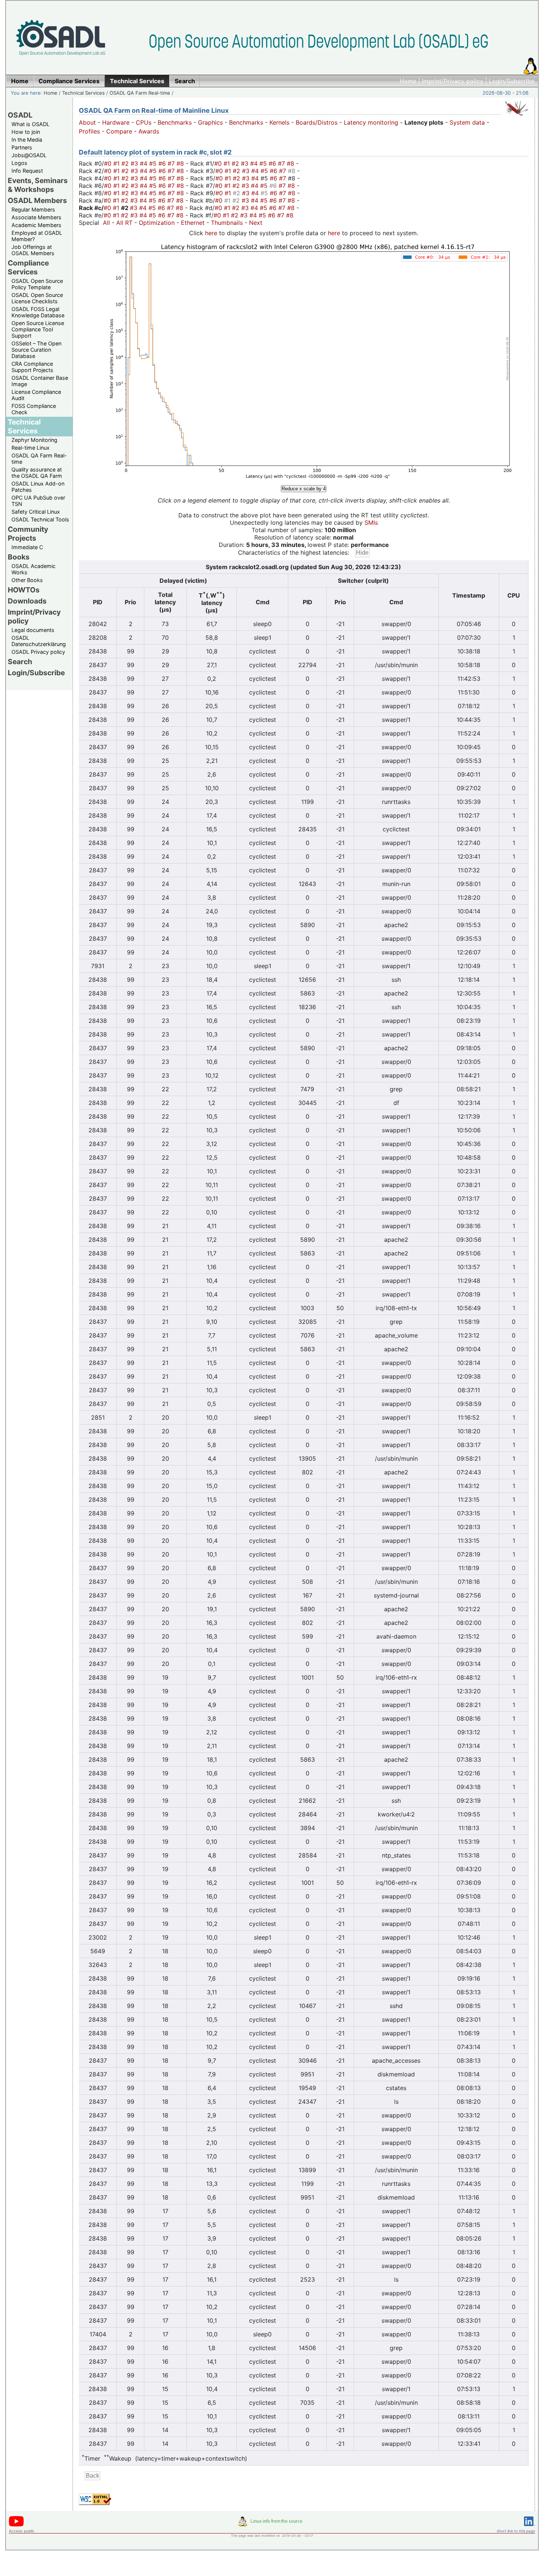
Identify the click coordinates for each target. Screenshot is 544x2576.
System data (467, 122)
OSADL (20, 115)
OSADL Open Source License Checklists (37, 298)
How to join (26, 132)
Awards (149, 131)
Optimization (157, 223)
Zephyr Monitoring (34, 440)
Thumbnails (227, 223)
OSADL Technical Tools (40, 519)
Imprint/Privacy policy (453, 81)
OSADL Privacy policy (38, 652)
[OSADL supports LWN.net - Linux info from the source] (272, 2524)
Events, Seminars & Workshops (38, 185)
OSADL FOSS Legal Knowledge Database (38, 312)
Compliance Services (28, 267)
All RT (124, 223)
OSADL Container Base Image (40, 381)
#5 (154, 163)
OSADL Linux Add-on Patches (38, 487)
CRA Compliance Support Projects (32, 367)
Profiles (89, 131)
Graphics (210, 122)
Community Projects (28, 534)
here (211, 233)
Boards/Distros (317, 122)
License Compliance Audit (36, 395)
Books (19, 557)
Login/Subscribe (512, 81)
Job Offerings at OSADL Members (33, 250)
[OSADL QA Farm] (517, 117)
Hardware (116, 122)
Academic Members (36, 225)
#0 (109, 163)
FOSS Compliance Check (34, 409)
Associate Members (36, 217)
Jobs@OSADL (29, 155)
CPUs (144, 122)
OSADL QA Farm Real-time (140, 93)
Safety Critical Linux (36, 512)
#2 (126, 163)
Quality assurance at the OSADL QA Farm (37, 473)
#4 (145, 163)
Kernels (279, 122)
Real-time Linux (31, 448)
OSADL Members (37, 200)
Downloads (27, 601)
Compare (119, 131)
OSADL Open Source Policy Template (37, 284)
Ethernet (193, 223)
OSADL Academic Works (33, 569)
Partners (22, 147)
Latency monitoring (371, 122)
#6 (163, 163)
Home (408, 81)
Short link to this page (516, 2531)
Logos (19, 163)
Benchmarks (175, 122)
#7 (172, 163)
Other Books (27, 580)
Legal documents (33, 630)
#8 (181, 163)
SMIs (371, 523)
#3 (135, 163)
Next (256, 223)
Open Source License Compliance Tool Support (38, 329)
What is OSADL (31, 124)
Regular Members (33, 209)
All (106, 223)
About (87, 122)
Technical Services (83, 93)
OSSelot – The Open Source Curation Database (36, 350)
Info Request (27, 171)
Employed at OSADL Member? (37, 236)
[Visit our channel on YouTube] (16, 2525)
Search (20, 662)
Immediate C (27, 547)
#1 (117, 163)
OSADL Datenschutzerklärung (39, 641)
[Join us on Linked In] (530, 2527)
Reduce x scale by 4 (304, 489)
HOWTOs (24, 590)
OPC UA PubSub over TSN (38, 501)
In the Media (27, 140)
